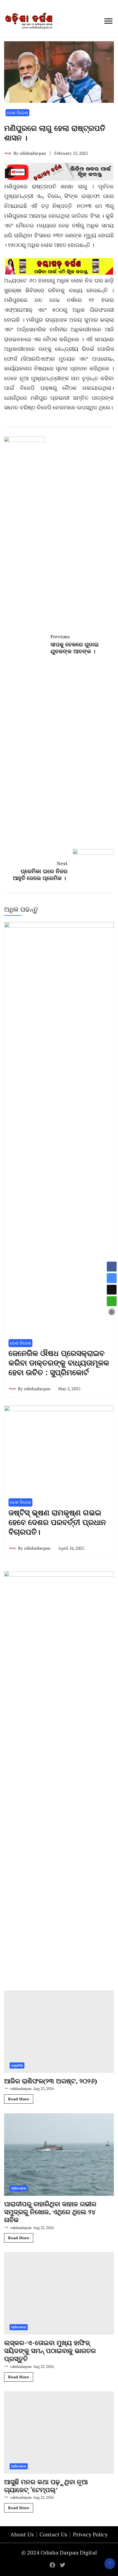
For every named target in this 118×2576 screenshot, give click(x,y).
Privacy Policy (90, 2534)
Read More (19, 2099)
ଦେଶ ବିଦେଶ (17, 113)
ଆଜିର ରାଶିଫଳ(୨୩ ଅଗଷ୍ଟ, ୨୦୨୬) (51, 2081)
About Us (22, 2534)
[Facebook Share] (112, 1267)
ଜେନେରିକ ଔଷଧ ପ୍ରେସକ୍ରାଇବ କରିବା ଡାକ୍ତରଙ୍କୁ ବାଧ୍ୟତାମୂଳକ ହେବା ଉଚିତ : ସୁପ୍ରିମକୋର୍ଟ (59, 1363)
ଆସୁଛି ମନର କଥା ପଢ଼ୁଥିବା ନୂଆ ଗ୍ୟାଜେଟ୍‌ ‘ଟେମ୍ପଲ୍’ (46, 2486)
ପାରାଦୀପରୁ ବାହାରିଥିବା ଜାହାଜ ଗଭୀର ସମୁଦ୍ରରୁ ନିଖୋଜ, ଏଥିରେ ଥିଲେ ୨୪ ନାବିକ (50, 2212)
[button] (112, 1312)
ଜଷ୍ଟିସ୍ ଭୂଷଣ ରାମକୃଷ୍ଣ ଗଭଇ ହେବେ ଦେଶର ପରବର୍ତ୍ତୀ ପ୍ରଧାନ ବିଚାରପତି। (57, 1522)
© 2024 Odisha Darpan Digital (59, 2552)
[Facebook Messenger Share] (112, 1278)
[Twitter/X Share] (112, 1290)
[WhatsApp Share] (112, 1301)
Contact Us (53, 2534)
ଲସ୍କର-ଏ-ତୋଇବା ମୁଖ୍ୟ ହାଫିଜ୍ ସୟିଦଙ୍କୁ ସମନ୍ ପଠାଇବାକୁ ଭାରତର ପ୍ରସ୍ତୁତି (50, 2351)
